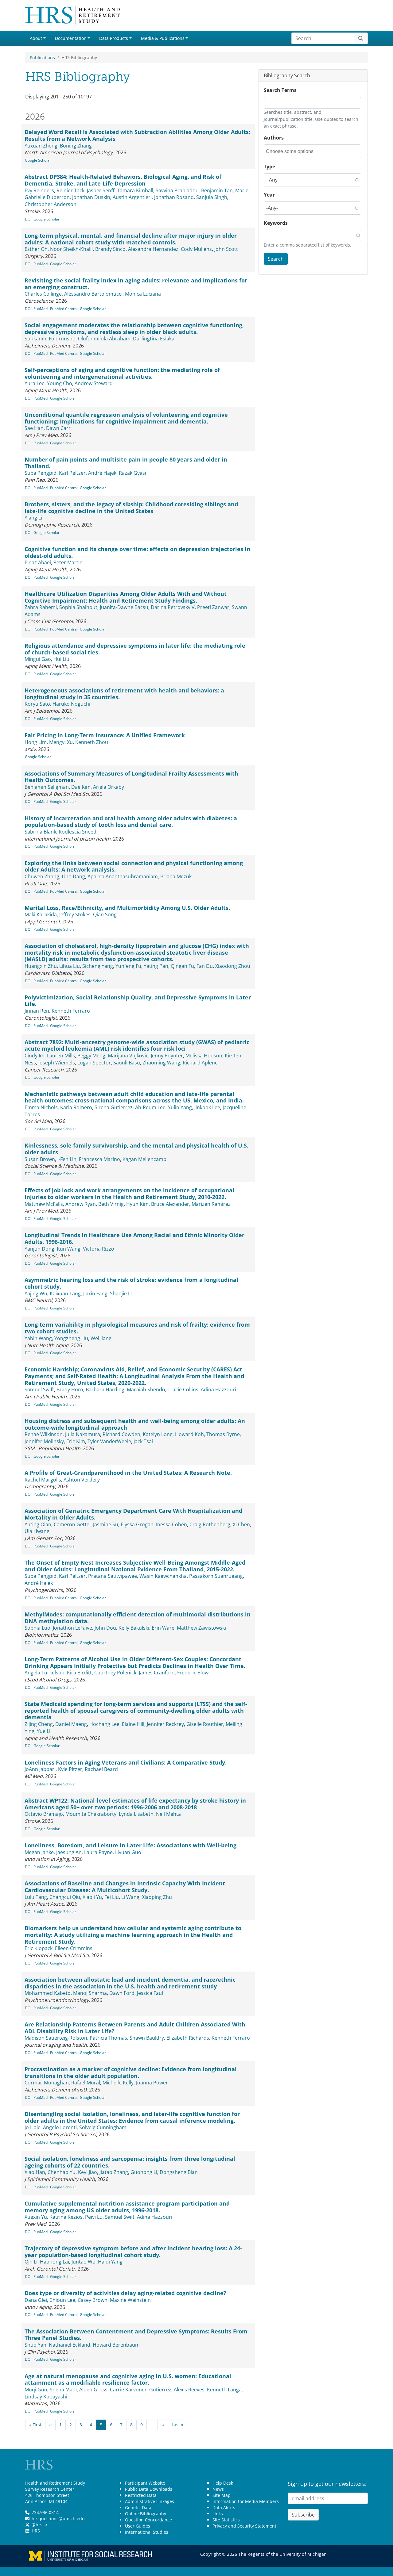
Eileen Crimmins (74, 1948)
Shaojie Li (121, 1294)
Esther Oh (36, 249)
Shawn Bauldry (147, 2038)
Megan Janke (39, 1852)
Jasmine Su (106, 1524)
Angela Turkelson (45, 1673)
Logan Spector (94, 1063)
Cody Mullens (196, 249)
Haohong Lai (54, 2262)
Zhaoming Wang (161, 1063)
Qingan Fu (182, 966)
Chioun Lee (62, 2300)
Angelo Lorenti (60, 2127)
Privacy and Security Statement (244, 2526)
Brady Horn (70, 1390)
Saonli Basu (127, 1063)
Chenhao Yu (62, 2172)
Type (269, 167)
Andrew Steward (94, 383)
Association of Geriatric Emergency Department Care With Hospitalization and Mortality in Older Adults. (133, 1514)
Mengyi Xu (61, 742)
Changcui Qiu (65, 1897)
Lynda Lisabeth (136, 1814)
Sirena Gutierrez (114, 1107)
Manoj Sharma (90, 1993)
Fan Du (205, 966)
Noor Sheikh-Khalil (71, 249)
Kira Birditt (79, 1673)
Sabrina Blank (40, 832)
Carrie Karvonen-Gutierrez (141, 2390)
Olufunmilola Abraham (104, 339)
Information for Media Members (246, 2501)
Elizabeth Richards (188, 2038)
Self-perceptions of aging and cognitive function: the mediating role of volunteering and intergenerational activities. (122, 373)
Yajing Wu (36, 1294)
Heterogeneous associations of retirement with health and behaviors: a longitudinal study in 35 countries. (124, 694)
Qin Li (31, 2262)
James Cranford (157, 1673)
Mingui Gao (38, 659)
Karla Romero (76, 1107)
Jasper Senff (101, 190)
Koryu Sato (37, 704)
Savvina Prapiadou (177, 190)
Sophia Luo (37, 1628)
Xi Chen (241, 1524)
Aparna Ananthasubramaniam (123, 876)
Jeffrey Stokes (75, 914)
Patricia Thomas (108, 2038)
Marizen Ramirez (211, 1204)
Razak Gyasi (132, 473)
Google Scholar (38, 160)
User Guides (138, 2526)
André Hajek (102, 473)
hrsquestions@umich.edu (58, 2518)
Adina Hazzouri (218, 1390)
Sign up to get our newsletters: (327, 2484)
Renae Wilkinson (44, 1434)
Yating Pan (156, 966)
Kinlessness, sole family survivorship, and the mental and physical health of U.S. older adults (136, 1149)
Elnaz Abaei (38, 562)
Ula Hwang (37, 1531)
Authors (274, 138)
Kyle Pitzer (70, 1769)
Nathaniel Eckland (70, 2345)
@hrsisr (40, 2525)
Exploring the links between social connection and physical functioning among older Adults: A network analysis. (134, 866)
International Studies (147, 2532)
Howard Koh (189, 1434)
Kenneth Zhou (92, 742)
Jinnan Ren (37, 1011)
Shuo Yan (35, 2345)
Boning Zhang (76, 146)
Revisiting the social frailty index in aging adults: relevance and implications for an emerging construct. (136, 284)
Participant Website (145, 2483)
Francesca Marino (99, 1159)
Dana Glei (36, 2300)
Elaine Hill (133, 1724)
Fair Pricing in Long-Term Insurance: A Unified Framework (105, 735)
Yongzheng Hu (71, 1338)
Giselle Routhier (205, 1724)
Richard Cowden (121, 1434)
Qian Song (105, 914)
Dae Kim (81, 787)
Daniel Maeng (71, 1724)
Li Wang (130, 1897)
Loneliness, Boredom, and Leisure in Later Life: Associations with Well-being (130, 1845)
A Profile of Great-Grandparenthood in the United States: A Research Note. (128, 1473)
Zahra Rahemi (41, 607)
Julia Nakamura (83, 1434)
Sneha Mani (63, 2390)
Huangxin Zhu (41, 966)
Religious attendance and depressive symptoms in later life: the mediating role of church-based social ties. (135, 649)
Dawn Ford (122, 1993)
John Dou (105, 1628)
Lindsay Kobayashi (46, 2397)
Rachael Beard (101, 1769)
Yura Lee (35, 383)
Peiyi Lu (94, 2217)
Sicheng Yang (98, 966)
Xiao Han (35, 2172)
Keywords (276, 223)
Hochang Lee (104, 1724)
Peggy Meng (91, 1056)
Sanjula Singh (212, 197)
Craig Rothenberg (210, 1524)
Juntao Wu (84, 2262)
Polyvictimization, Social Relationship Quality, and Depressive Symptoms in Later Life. (138, 1001)
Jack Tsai (143, 1441)
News (218, 2489)
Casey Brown (93, 2300)
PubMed (41, 264)
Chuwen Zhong (42, 876)
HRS (36, 2531)
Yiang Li (33, 518)
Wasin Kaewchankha (163, 1576)
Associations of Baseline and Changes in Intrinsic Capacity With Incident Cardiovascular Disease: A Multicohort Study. (125, 1887)
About (36, 38)
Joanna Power (152, 2083)
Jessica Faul (150, 1993)
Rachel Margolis (43, 1480)
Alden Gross (93, 2390)
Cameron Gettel (72, 1524)
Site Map (222, 2495)
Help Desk (223, 2483)
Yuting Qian (38, 1524)
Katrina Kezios (66, 2217)
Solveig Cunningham (103, 2127)
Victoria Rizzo (99, 1249)
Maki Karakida (41, 914)
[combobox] (294, 151)
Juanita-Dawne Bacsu (124, 607)
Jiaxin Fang (95, 1294)
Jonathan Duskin (91, 197)
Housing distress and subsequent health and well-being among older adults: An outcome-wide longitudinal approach (135, 1424)
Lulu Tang (36, 1897)
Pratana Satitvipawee (113, 1576)
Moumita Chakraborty (91, 1814)
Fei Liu (112, 1897)
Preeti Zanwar (213, 607)
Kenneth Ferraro (71, 1011)
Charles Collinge (43, 294)
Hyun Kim (137, 1204)
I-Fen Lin (67, 1159)
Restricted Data (141, 2495)
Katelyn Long (158, 1434)
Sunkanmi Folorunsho (50, 339)
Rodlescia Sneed (78, 832)
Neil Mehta (168, 1814)
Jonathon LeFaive (72, 1628)
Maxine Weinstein (130, 2300)
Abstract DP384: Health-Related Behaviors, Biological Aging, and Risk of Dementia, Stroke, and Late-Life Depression (123, 180)
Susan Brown (40, 1159)
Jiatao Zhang (114, 2172)
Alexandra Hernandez (153, 249)
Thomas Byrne (223, 1434)
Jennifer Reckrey (165, 1724)
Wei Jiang (101, 1338)
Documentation (71, 38)
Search (276, 259)
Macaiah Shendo (146, 1390)
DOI (28, 219)
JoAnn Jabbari (40, 1769)
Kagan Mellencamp (144, 1159)
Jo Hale (33, 2127)
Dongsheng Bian (179, 2172)
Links (218, 2514)
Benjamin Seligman (47, 787)
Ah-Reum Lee (150, 1107)
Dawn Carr (58, 428)
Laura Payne (98, 1852)
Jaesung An (69, 1852)
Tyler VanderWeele (109, 1441)
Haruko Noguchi (71, 704)
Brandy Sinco (110, 249)
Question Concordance (148, 2520)
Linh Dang (73, 876)
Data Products (114, 38)
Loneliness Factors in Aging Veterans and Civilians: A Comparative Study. (126, 1762)
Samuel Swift (39, 1390)
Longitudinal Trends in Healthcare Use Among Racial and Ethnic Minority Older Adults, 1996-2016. (134, 1238)
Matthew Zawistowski (201, 1628)
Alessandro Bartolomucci (93, 294)
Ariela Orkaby (109, 787)
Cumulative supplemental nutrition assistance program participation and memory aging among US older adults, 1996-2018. (127, 2207)
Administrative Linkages (150, 2501)
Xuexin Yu (36, 2217)
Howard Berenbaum (116, 2345)
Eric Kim (76, 1441)
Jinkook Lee (207, 1107)
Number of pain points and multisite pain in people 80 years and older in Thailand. (126, 463)
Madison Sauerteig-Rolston (56, 2038)
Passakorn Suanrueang (216, 1576)
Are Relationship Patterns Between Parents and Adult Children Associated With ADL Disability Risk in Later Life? (135, 2028)
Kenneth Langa (224, 2390)
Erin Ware (163, 1628)
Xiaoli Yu (92, 1897)
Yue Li (44, 1731)
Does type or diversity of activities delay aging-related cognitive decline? (125, 2293)
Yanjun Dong (39, 1249)
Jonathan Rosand (174, 197)
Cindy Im (35, 1056)
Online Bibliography (146, 2514)
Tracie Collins (183, 1390)
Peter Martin (68, 562)
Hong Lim (36, 742)
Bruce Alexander (170, 1204)
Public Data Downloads (149, 2489)
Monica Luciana (143, 294)
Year (269, 195)
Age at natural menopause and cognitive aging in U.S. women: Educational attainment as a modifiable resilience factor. (128, 2379)
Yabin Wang (38, 1338)
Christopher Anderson (51, 204)
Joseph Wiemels (57, 1063)
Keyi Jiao (88, 2172)
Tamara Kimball (135, 190)
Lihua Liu (70, 966)
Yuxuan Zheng (41, 146)
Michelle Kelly (118, 2083)
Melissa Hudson (204, 1056)
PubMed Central (64, 309)
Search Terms (280, 90)
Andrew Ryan (81, 1204)
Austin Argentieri (132, 197)
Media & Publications (163, 38)
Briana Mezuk (176, 876)
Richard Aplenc (200, 1063)
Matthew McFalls (44, 1204)
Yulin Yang (180, 1107)
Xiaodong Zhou (233, 966)
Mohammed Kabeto (48, 1993)
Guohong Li (144, 2172)
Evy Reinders (39, 190)
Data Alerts (224, 2507)
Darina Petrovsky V (173, 607)
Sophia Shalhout (78, 607)
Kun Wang (69, 1249)
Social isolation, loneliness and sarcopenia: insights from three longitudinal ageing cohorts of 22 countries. (130, 2162)
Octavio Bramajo (44, 1814)
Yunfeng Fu (128, 966)
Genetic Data (138, 2507)
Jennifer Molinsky (44, 1441)
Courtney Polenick (115, 1673)
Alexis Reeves (189, 2390)
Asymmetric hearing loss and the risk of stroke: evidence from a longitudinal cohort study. (131, 1283)
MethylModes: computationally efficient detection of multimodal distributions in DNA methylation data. (138, 1618)
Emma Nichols (41, 1107)
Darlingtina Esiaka (154, 339)
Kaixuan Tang (65, 1294)
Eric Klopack (39, 1948)
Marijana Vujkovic (128, 1056)
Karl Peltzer (72, 473)
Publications (42, 57)
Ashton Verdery (82, 1480)
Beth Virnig (111, 1204)
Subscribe (303, 2515)
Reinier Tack (70, 190)
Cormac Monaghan (47, 2083)
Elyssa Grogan (137, 1524)
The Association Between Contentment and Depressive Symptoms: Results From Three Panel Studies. (136, 2335)
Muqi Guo (36, 2390)
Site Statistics (226, 2520)
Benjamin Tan (217, 190)
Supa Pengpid (41, 473)
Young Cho (60, 383)
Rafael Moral (86, 2083)
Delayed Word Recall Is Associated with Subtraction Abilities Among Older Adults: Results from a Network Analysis (137, 135)
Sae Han (34, 428)
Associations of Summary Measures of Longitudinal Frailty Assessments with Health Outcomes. (131, 777)
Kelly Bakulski (134, 1628)
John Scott (226, 249)
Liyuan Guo (128, 1852)
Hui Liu (61, 659)
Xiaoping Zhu (157, 1897)
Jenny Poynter (167, 1056)
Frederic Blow (193, 1673)
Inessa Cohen (171, 1524)
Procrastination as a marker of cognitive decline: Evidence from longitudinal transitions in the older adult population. (131, 2072)
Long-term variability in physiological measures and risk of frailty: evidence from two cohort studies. (137, 1328)
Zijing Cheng (39, 1724)
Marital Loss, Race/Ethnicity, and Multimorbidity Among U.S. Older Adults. (127, 908)
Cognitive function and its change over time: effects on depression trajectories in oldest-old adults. (137, 552)
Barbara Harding (105, 1390)
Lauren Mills (61, 1056)
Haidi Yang (110, 2262)
